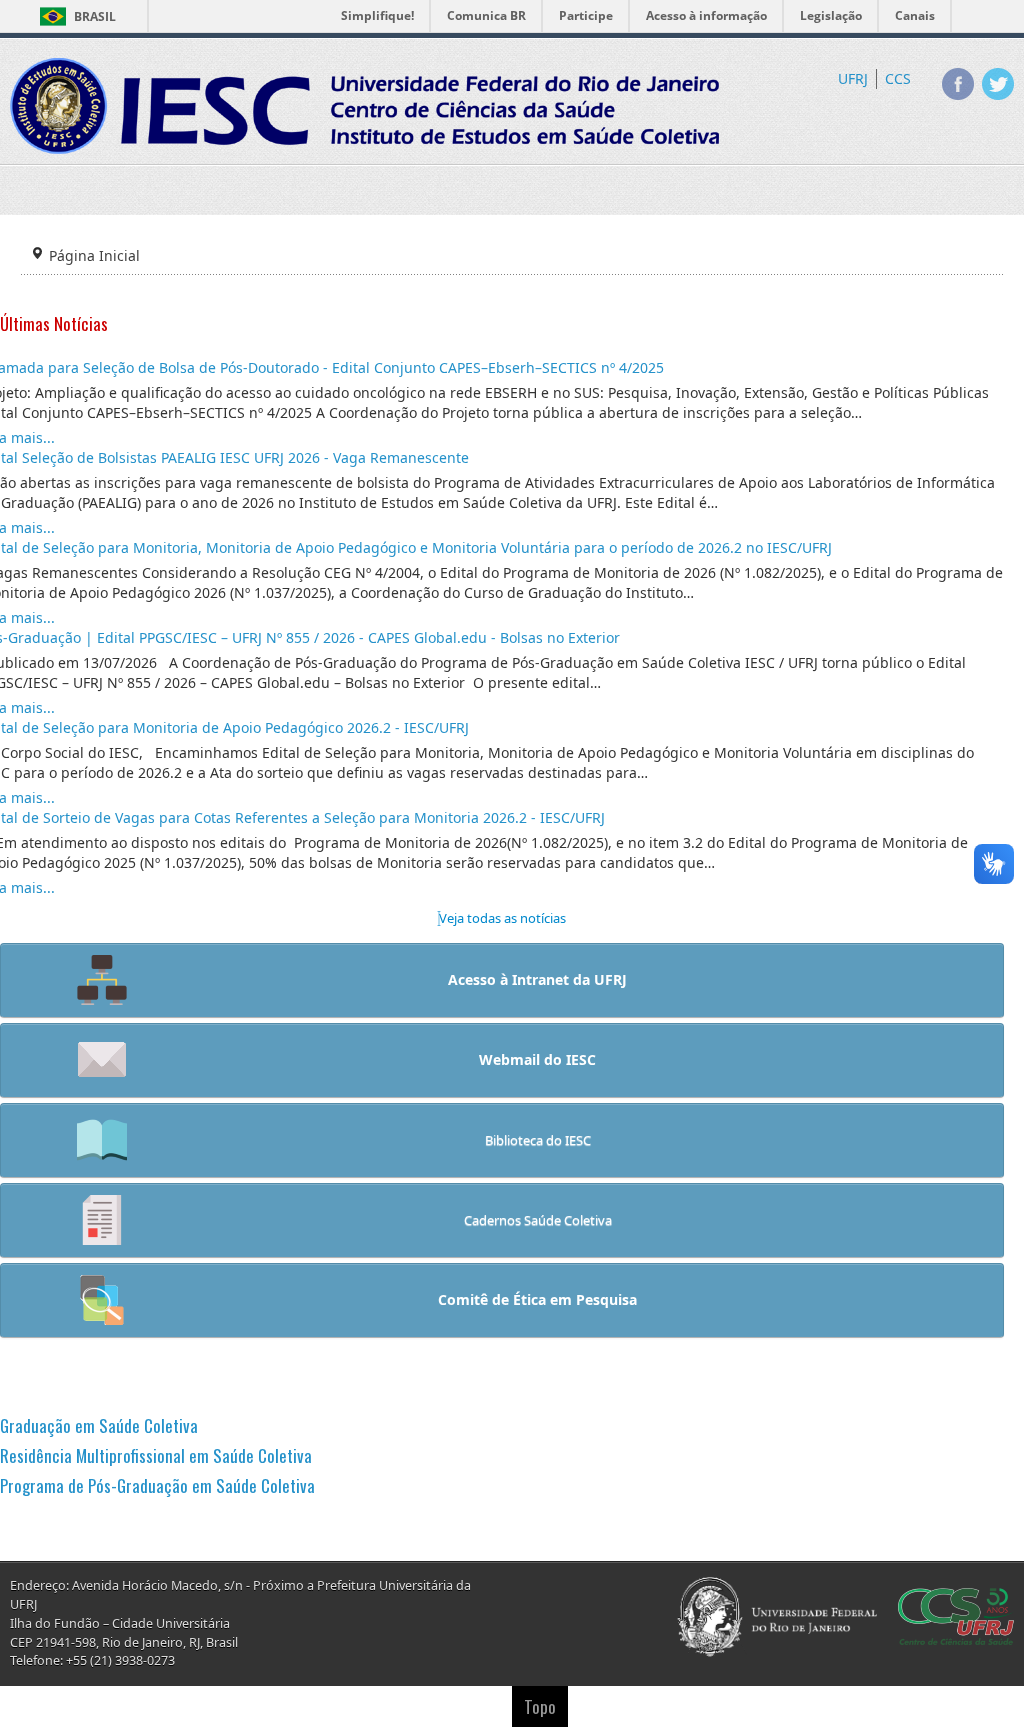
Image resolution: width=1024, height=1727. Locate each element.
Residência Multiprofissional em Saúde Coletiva (156, 1455)
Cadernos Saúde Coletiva (538, 1220)
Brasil (95, 16)
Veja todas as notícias (502, 918)
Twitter (998, 84)
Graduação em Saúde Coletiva (99, 1425)
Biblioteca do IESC (538, 1140)
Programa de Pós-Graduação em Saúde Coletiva (157, 1485)
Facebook (958, 84)
